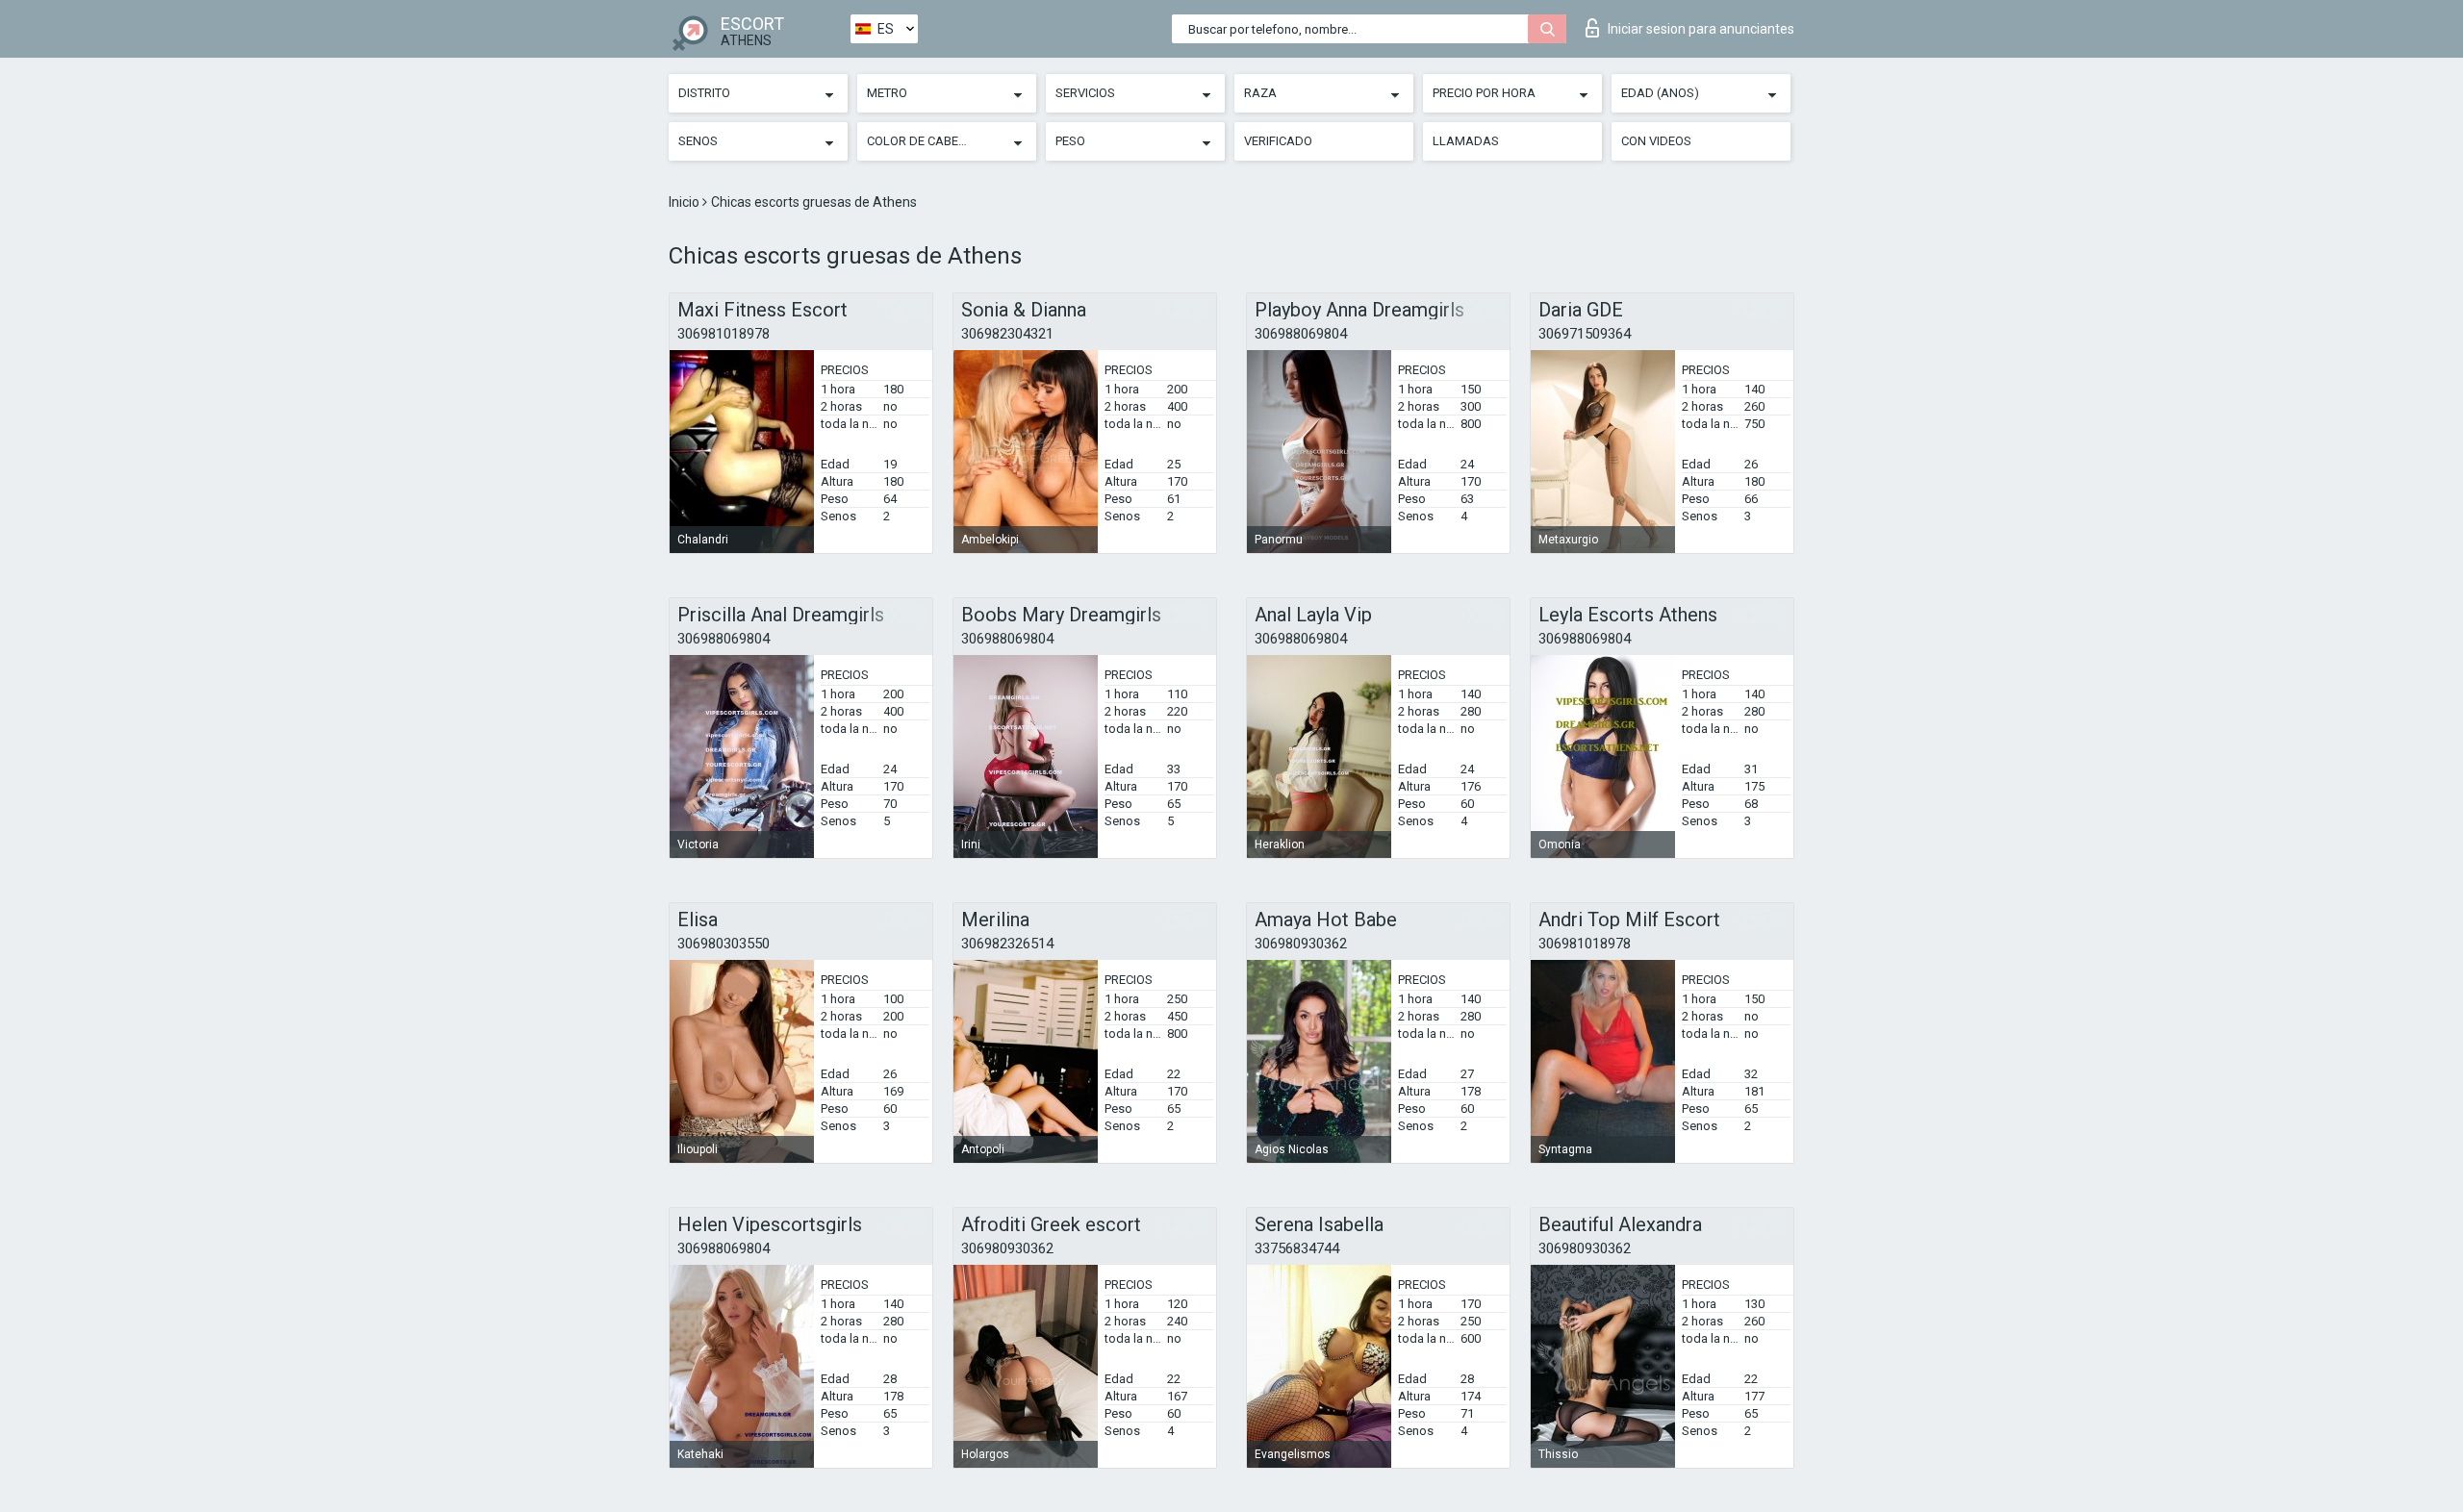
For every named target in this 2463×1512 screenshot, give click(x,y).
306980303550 (724, 944)
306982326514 (1007, 944)
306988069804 (1301, 334)
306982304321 (1007, 334)
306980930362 (1301, 944)
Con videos (1656, 141)
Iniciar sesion (1701, 29)
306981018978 (724, 334)
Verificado (1278, 141)
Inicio (686, 202)
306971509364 (1585, 334)
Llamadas (1466, 141)
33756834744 (1297, 1248)
